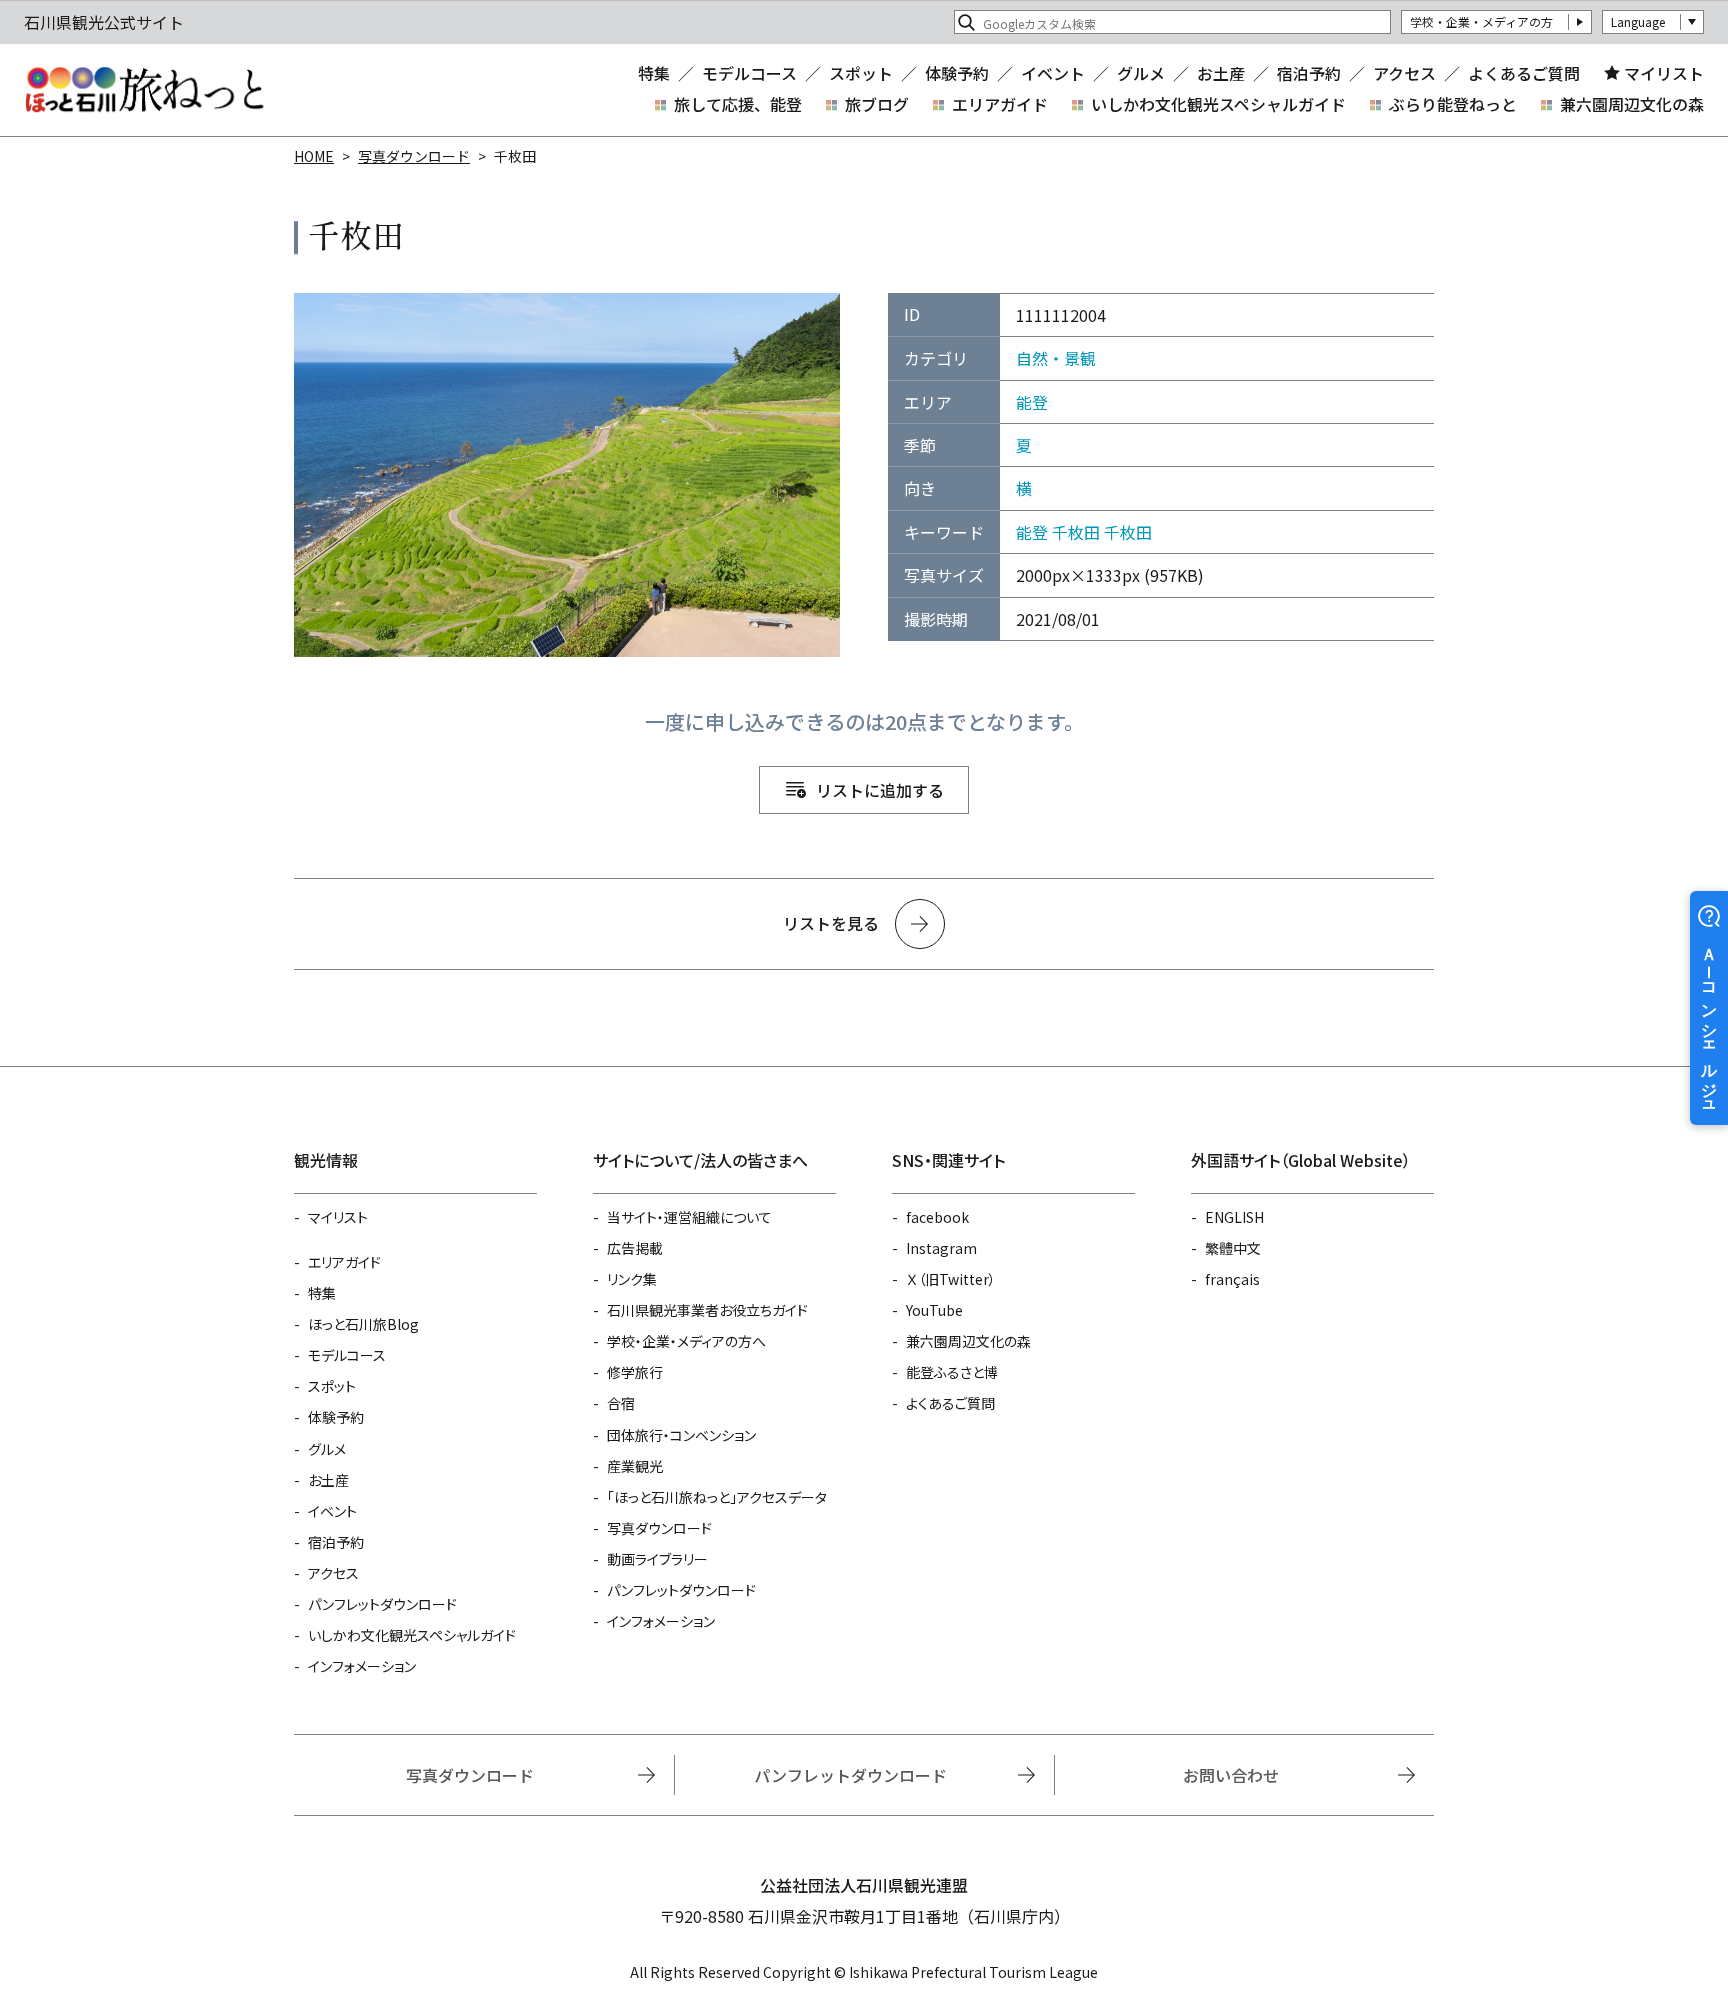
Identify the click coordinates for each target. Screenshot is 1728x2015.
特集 (654, 73)
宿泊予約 (1309, 73)
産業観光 (635, 1466)
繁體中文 (1233, 1248)
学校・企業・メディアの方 (1481, 21)
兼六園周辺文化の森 (1632, 104)
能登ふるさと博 (952, 1372)
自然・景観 (1056, 358)
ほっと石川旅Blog (363, 1324)
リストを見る (831, 923)
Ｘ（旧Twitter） (951, 1279)
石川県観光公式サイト (144, 90)
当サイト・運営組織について (689, 1217)
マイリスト (1664, 73)
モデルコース (749, 73)
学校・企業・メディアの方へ (686, 1341)
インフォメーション (362, 1666)
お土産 (1221, 73)
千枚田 (1076, 532)
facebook (937, 1217)
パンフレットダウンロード (382, 1604)
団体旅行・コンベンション (681, 1435)
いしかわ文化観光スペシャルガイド (1218, 104)
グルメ (1141, 73)
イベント (1053, 73)
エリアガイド (1000, 104)
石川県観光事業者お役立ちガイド (707, 1310)
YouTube (934, 1310)
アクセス (1404, 73)
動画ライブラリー (657, 1559)
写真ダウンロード (414, 156)
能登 (1032, 402)
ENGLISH (1234, 1217)
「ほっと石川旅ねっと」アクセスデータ (717, 1497)
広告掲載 (635, 1248)
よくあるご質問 (1524, 73)
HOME (314, 156)
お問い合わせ (1231, 1775)
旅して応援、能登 (738, 104)
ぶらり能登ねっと (1453, 104)
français (1232, 1279)
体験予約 (957, 73)
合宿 (621, 1403)
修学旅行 (635, 1372)
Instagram (941, 1248)
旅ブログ (877, 104)
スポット (861, 73)
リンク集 (632, 1279)
